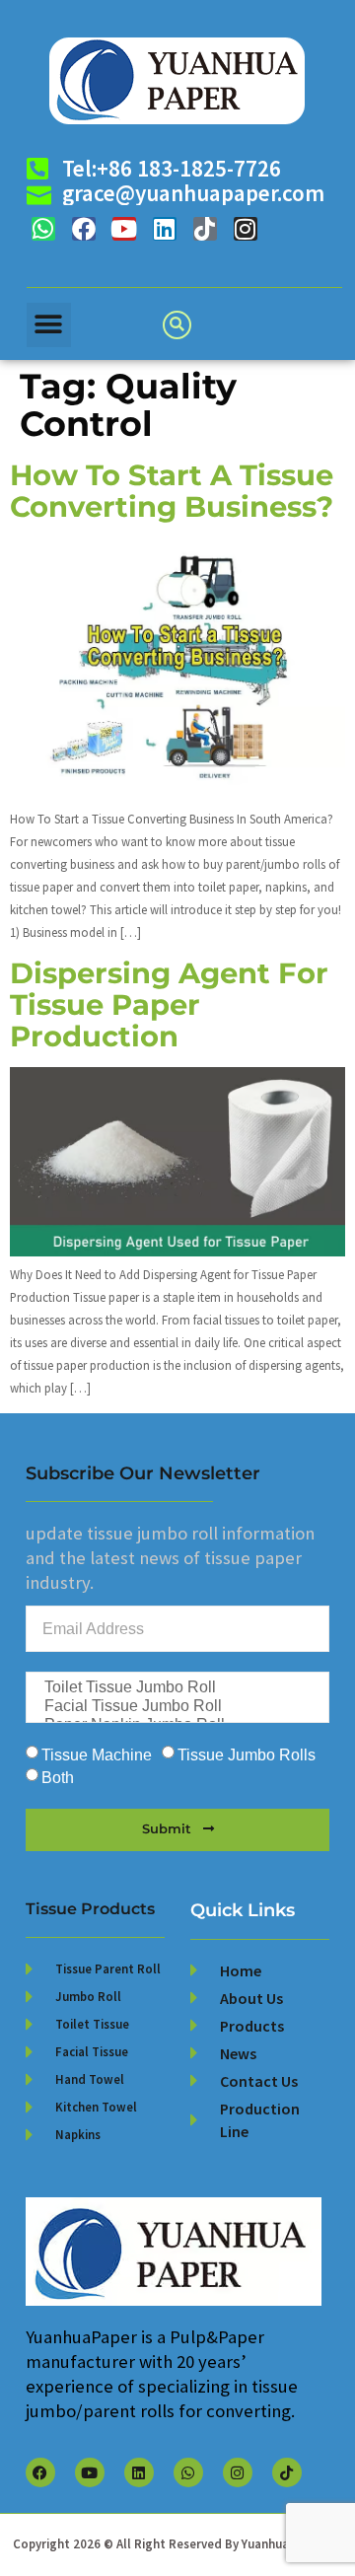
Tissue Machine (97, 1755)
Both (58, 1778)
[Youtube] (124, 229)
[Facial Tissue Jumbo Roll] (176, 1707)
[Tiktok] (205, 229)
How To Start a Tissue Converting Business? (172, 491)
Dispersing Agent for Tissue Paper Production (169, 1004)
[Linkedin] (165, 229)
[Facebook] (84, 229)
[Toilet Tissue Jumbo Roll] (176, 1688)
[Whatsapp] (43, 229)
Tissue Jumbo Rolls (247, 1755)
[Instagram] (246, 229)
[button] (49, 325)
